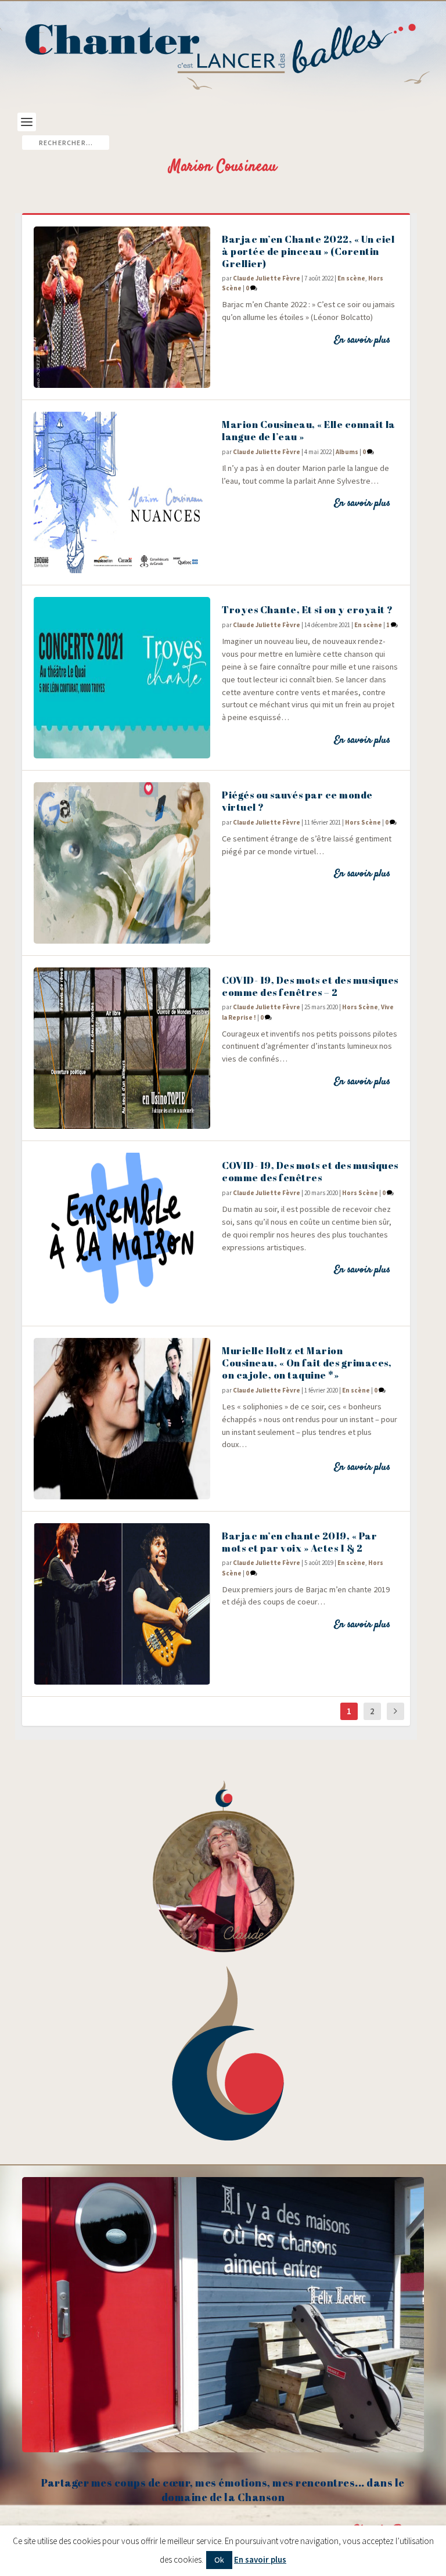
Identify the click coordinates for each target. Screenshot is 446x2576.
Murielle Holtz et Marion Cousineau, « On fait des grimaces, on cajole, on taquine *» (307, 1363)
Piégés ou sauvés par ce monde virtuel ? (297, 801)
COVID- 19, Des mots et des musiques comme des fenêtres (310, 1171)
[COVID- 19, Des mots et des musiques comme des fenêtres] (122, 1233)
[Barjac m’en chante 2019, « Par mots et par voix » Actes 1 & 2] (122, 1604)
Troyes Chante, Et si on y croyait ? (307, 609)
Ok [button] (219, 2560)
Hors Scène (363, 822)
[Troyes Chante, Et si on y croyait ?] (122, 678)
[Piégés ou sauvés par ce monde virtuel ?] (122, 863)
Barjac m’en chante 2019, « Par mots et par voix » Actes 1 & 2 (299, 1542)
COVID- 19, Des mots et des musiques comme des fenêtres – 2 (310, 986)
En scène (351, 278)
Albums (347, 452)
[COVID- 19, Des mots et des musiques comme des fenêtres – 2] (122, 1048)
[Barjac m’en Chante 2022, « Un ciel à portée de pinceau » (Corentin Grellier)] (122, 307)
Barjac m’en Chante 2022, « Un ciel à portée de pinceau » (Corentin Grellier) (308, 251)
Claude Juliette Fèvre (267, 278)
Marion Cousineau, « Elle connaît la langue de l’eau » (309, 430)
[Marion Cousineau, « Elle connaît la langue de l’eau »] (122, 492)
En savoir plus (362, 340)
